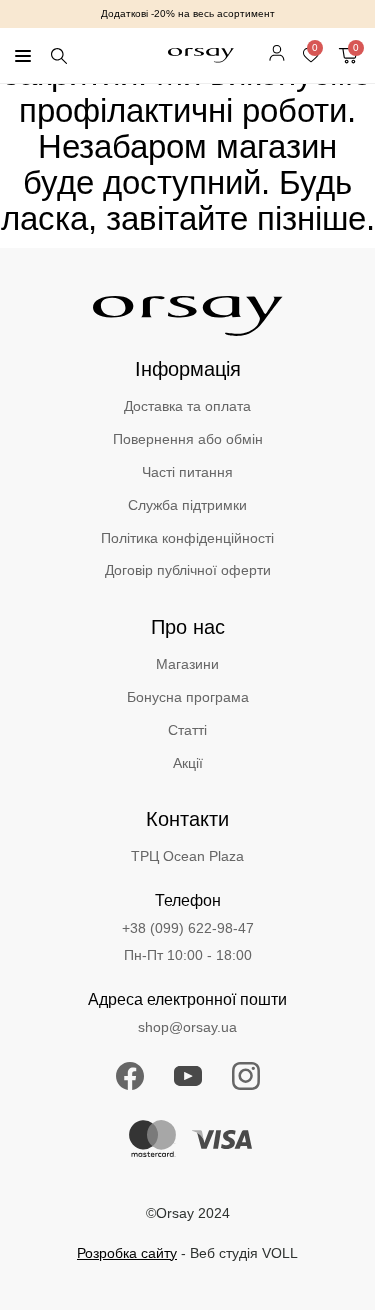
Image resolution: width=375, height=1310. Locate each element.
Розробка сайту (127, 1253)
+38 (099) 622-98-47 (188, 928)
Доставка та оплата (187, 406)
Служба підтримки (187, 505)
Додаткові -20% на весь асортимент (188, 13)
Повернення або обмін (188, 439)
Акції (188, 763)
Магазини (187, 664)
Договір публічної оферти (188, 570)
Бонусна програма (188, 697)
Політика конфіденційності (187, 538)
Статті (187, 730)
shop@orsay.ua (187, 1027)
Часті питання (187, 472)
